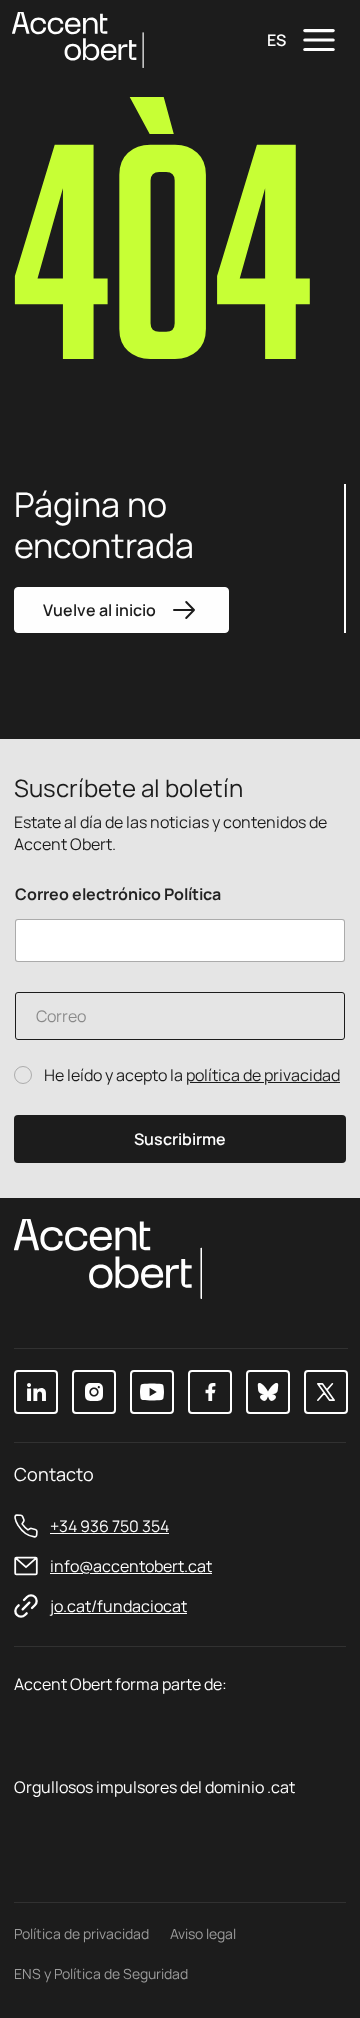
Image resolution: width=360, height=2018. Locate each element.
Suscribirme (180, 1139)
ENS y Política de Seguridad (101, 1973)
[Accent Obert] (78, 38)
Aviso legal (203, 1933)
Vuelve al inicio (99, 610)
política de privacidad (263, 1075)
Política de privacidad (81, 1933)
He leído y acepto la (192, 1075)
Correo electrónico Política (118, 894)
